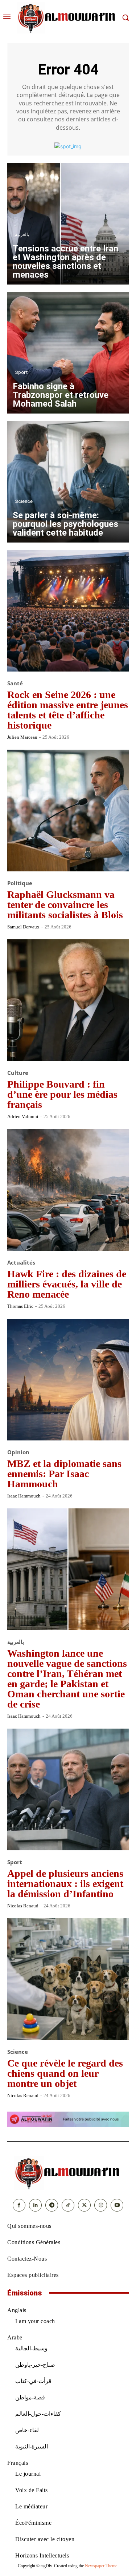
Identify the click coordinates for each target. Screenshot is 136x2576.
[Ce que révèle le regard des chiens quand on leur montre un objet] (68, 1979)
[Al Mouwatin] (68, 2173)
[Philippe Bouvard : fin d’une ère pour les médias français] (68, 1000)
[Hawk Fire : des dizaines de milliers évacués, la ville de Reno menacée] (68, 1190)
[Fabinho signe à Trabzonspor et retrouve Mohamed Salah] (68, 353)
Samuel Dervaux (23, 927)
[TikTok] (68, 2205)
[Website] (101, 2205)
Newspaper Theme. (102, 2566)
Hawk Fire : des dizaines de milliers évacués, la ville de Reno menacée (67, 1284)
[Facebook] (19, 2205)
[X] (84, 2205)
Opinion (18, 1452)
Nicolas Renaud (23, 1906)
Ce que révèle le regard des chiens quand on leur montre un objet (65, 2073)
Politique (20, 883)
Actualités (21, 1263)
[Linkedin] (35, 2205)
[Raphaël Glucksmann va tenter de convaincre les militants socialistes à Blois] (68, 811)
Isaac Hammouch (24, 1496)
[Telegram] (52, 2205)
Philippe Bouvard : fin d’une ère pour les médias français (62, 1094)
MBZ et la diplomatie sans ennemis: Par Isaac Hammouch (64, 1474)
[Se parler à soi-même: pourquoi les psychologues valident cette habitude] (68, 482)
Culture (18, 1073)
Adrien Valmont (23, 1116)
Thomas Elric (20, 1306)
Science (24, 501)
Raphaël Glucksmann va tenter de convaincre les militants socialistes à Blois (65, 905)
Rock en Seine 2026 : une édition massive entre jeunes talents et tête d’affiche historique (68, 710)
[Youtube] (117, 2205)
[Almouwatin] (67, 18)
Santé (15, 683)
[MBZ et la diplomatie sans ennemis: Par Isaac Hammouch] (68, 1380)
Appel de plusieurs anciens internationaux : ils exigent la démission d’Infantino (65, 1884)
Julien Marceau (22, 737)
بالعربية (22, 235)
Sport (21, 372)
